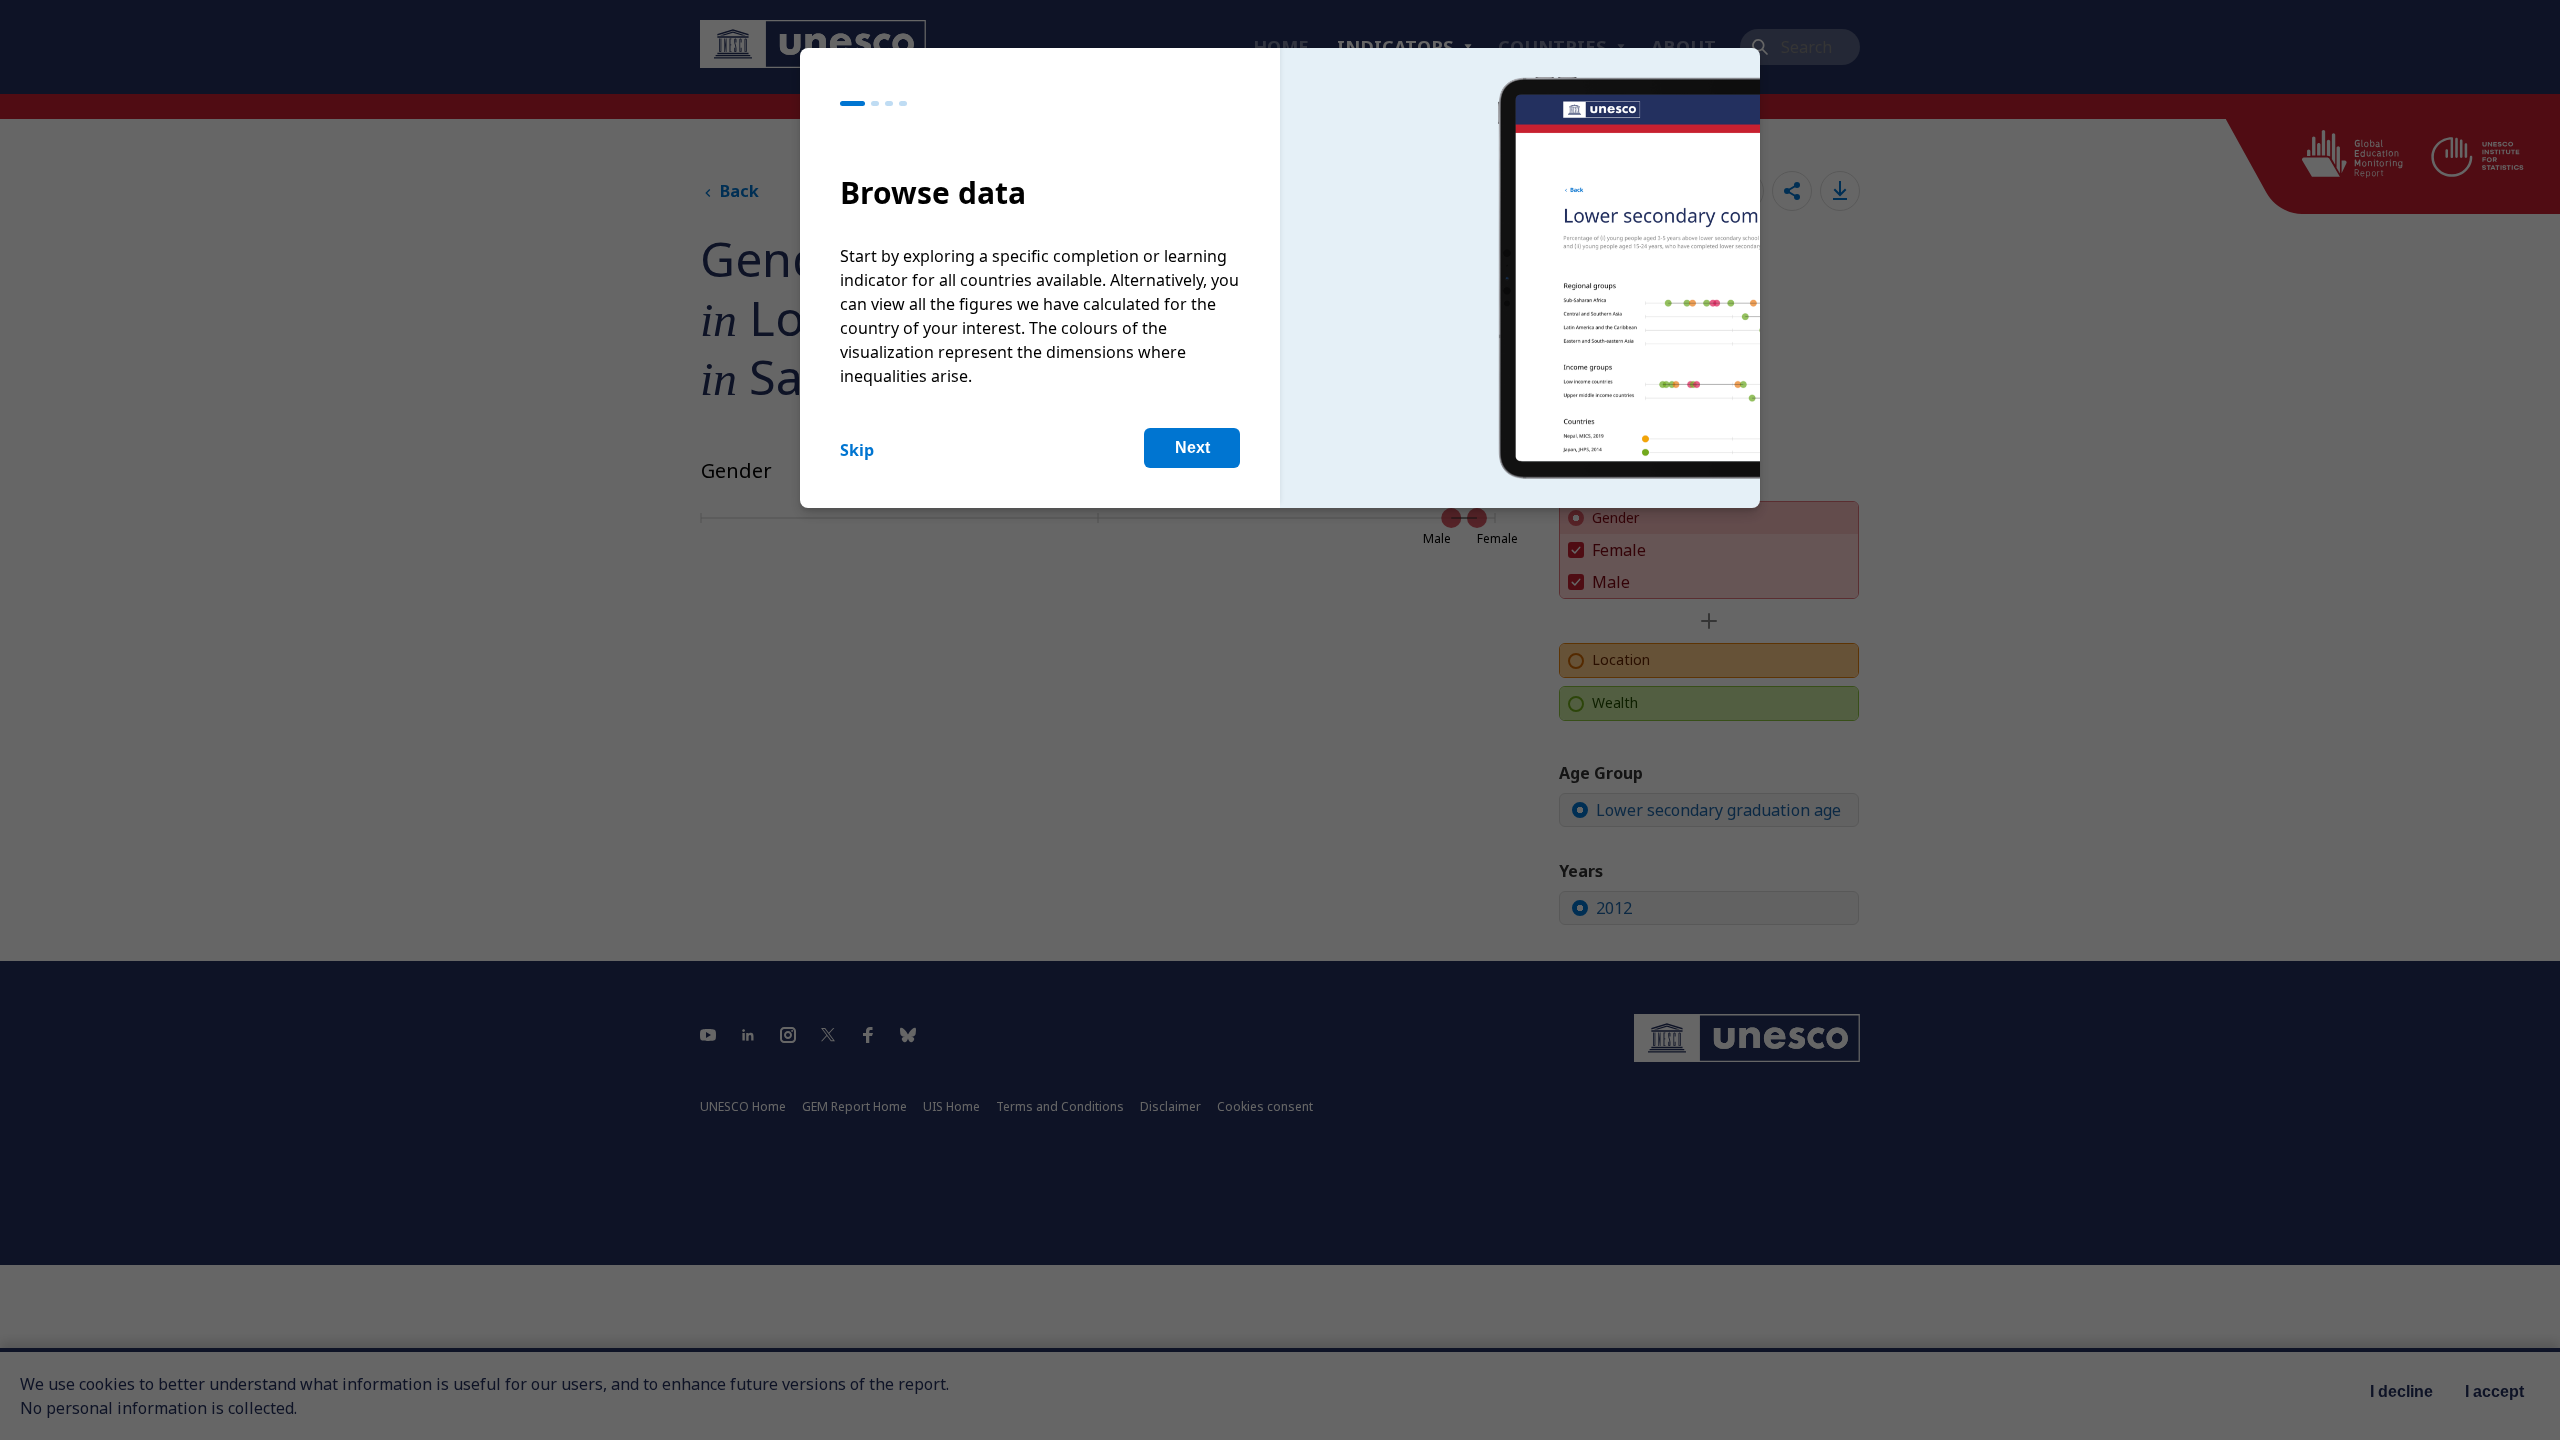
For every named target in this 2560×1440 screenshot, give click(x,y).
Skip (857, 450)
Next (1192, 447)
